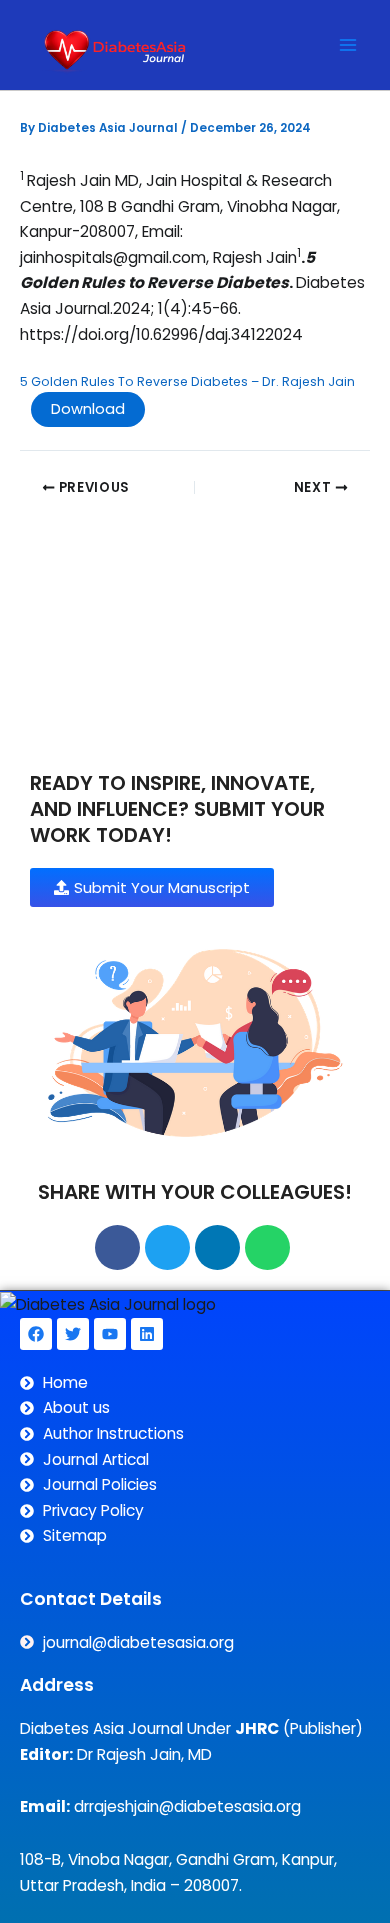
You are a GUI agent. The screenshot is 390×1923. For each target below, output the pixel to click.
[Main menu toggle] (348, 44)
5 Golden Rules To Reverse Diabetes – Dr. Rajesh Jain (187, 381)
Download (88, 409)
